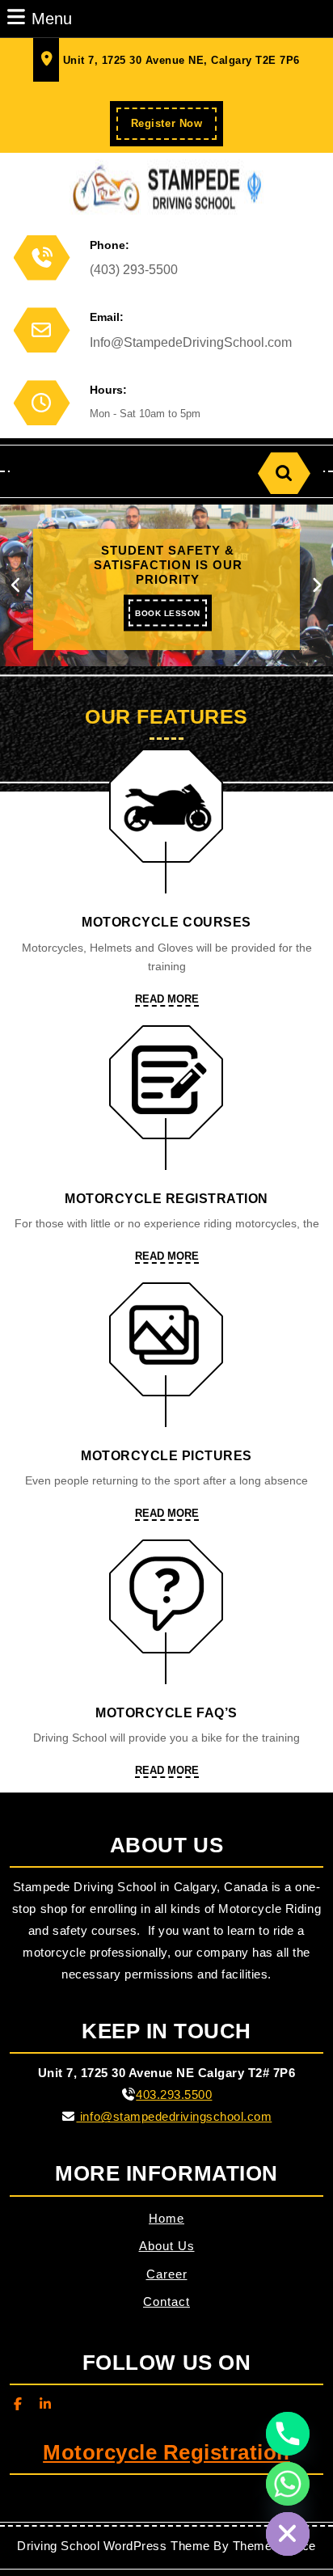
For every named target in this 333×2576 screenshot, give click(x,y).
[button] (17, 585)
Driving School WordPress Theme (113, 2546)
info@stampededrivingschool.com (174, 2116)
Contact (166, 2302)
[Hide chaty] (288, 2534)
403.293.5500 (174, 2095)
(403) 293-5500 (134, 270)
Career (167, 2274)
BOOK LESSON (171, 618)
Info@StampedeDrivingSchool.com (191, 342)
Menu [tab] (52, 18)
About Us (167, 2246)
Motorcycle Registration (166, 2452)
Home (166, 2218)
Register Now (174, 128)
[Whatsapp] (288, 2484)
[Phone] (288, 2434)
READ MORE (167, 1000)
